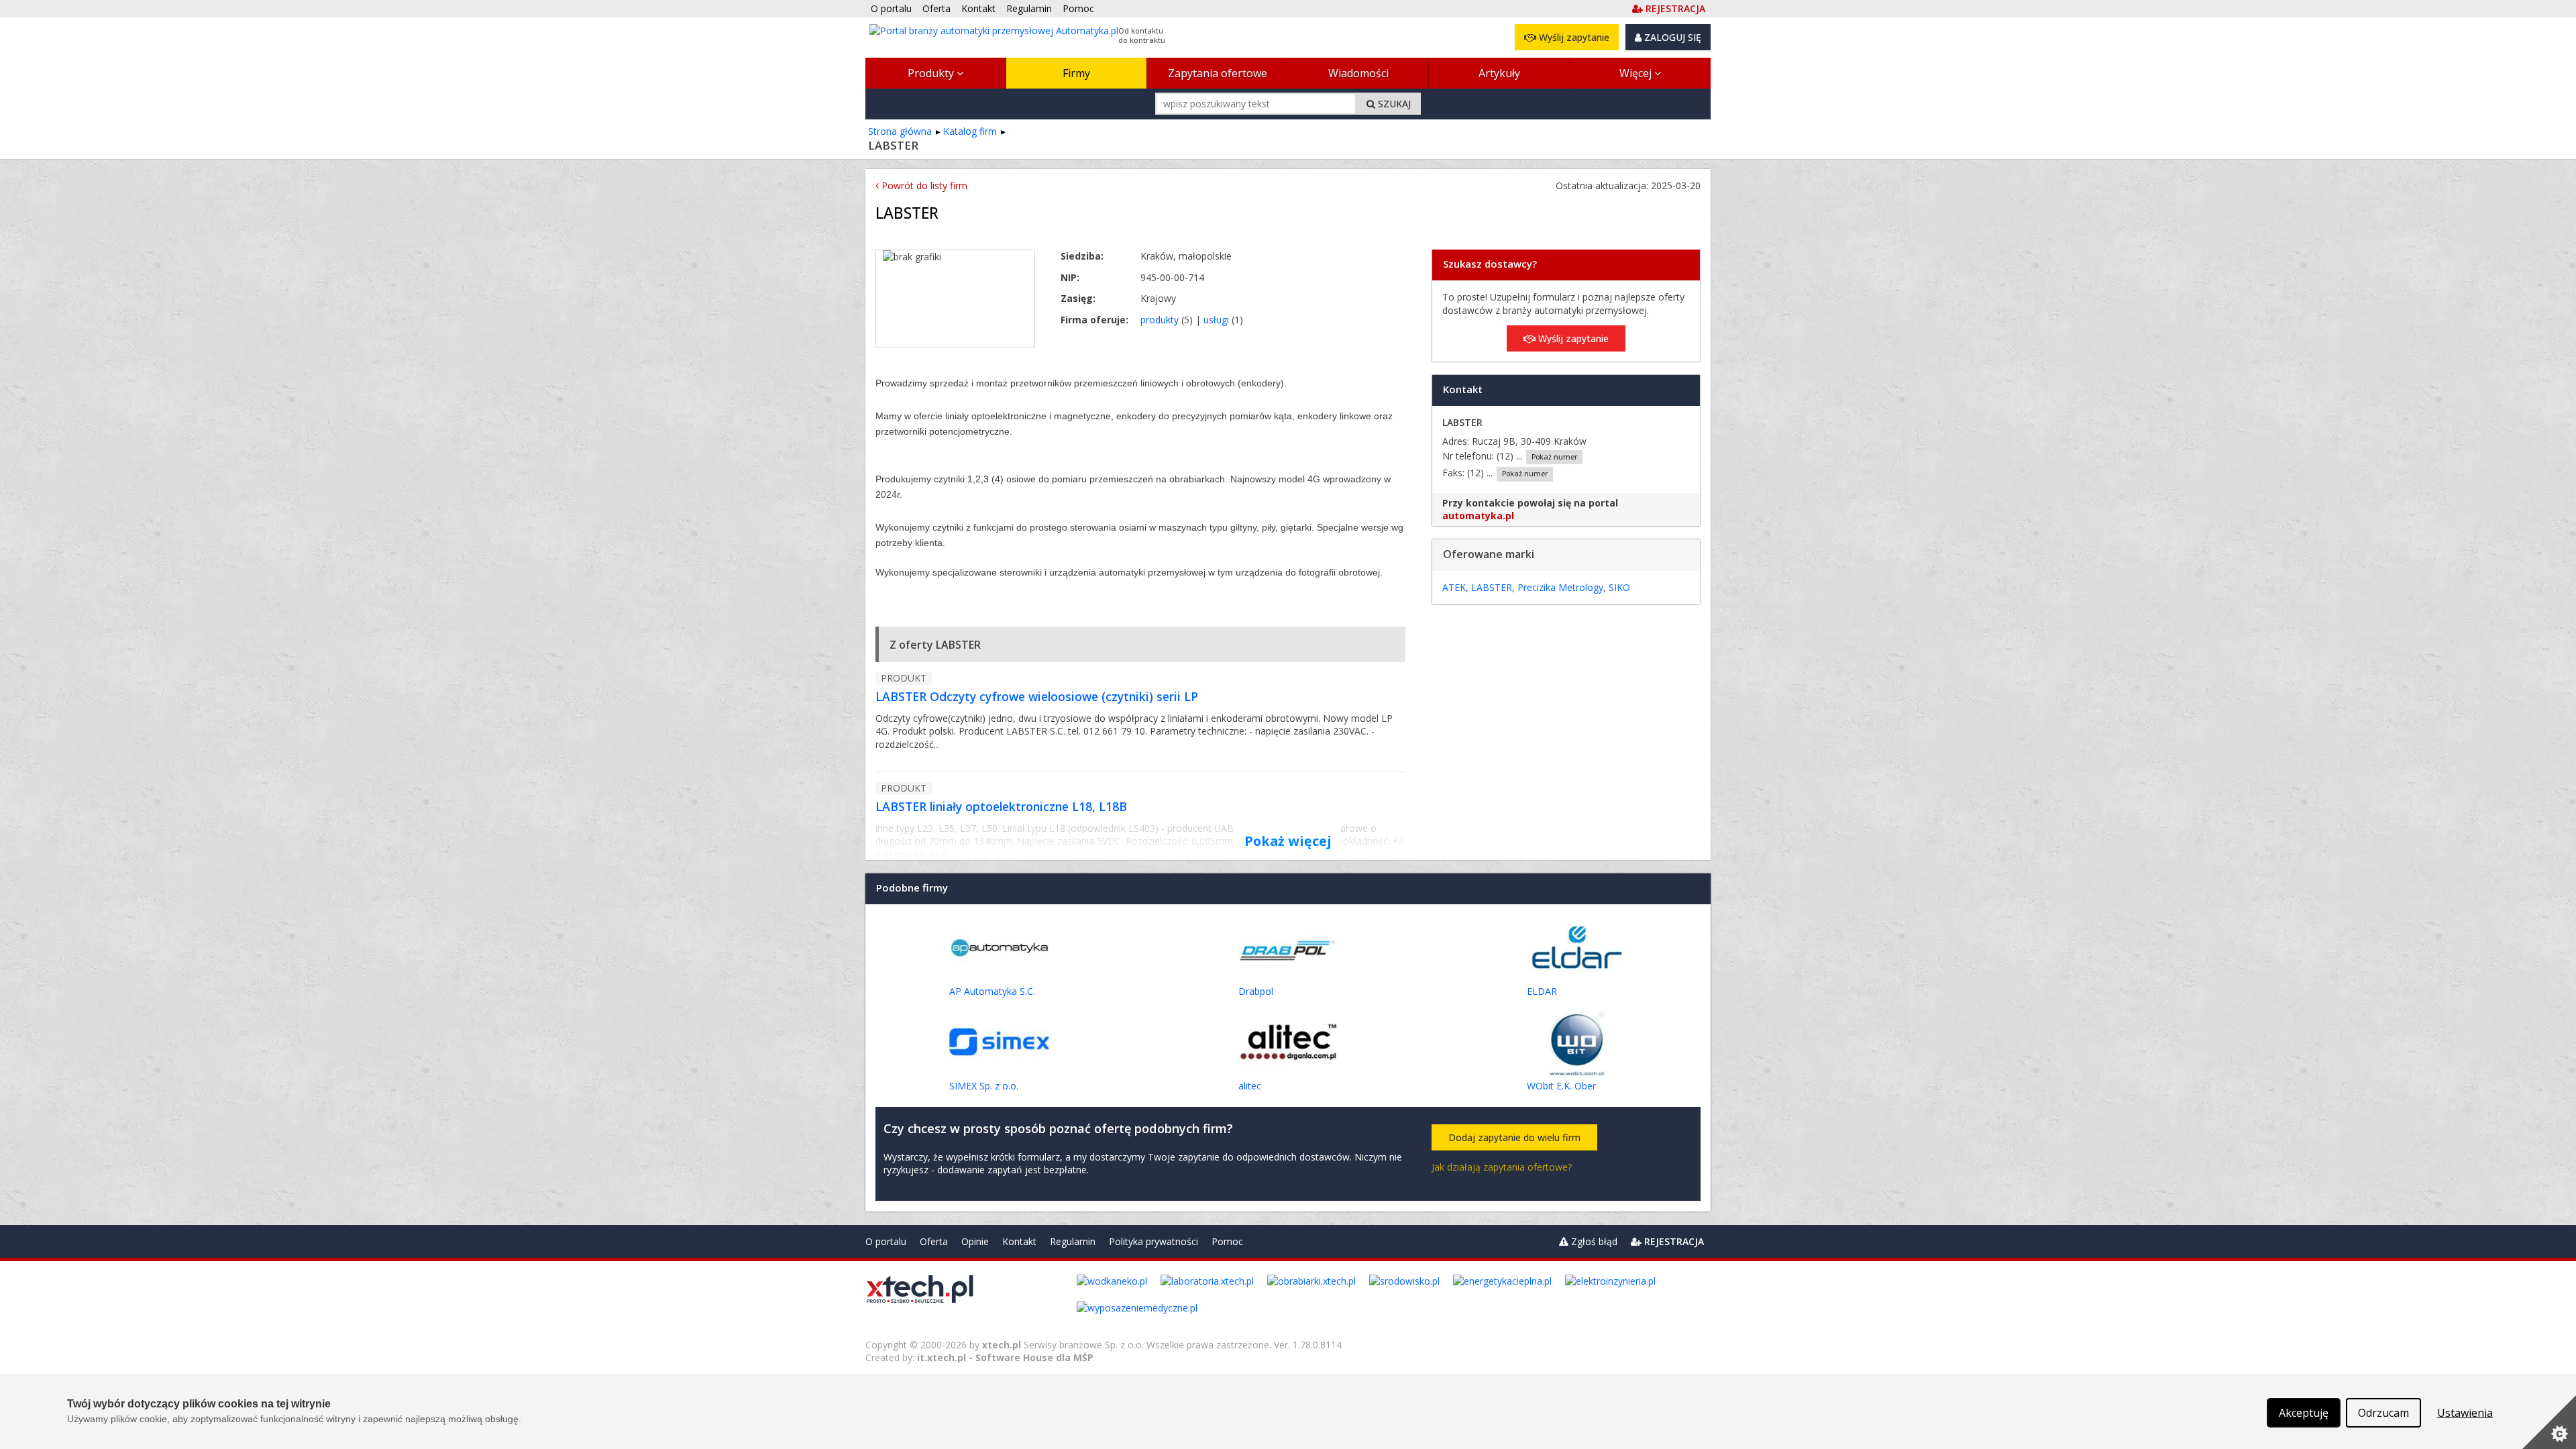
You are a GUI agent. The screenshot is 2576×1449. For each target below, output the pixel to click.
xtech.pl (1002, 1345)
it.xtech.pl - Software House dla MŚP (1005, 1357)
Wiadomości (1358, 73)
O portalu (886, 1241)
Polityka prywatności (1153, 1241)
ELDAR (1542, 991)
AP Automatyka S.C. (992, 991)
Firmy (1076, 73)
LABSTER (1492, 587)
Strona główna (900, 131)
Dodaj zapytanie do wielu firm (1514, 1137)
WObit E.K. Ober (1561, 1086)
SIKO (1619, 587)
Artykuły (1499, 73)
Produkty (932, 73)
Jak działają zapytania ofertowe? (1502, 1167)
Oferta (934, 1241)
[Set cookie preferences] (2549, 1422)
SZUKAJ (1393, 104)
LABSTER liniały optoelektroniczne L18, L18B (1001, 806)
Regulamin (1073, 1241)
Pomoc (1227, 1241)
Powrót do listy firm (923, 185)
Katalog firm (970, 131)
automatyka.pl (1478, 516)
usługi (1216, 320)
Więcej (1637, 73)
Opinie (975, 1241)
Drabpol (1256, 991)
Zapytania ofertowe (1218, 73)
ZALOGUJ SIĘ (1671, 37)
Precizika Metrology (1560, 587)
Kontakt (1019, 1241)
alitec (1250, 1086)
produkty (1160, 320)
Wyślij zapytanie (1573, 37)
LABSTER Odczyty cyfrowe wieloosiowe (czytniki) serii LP (1037, 696)
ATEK (1454, 587)
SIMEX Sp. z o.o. (984, 1086)
